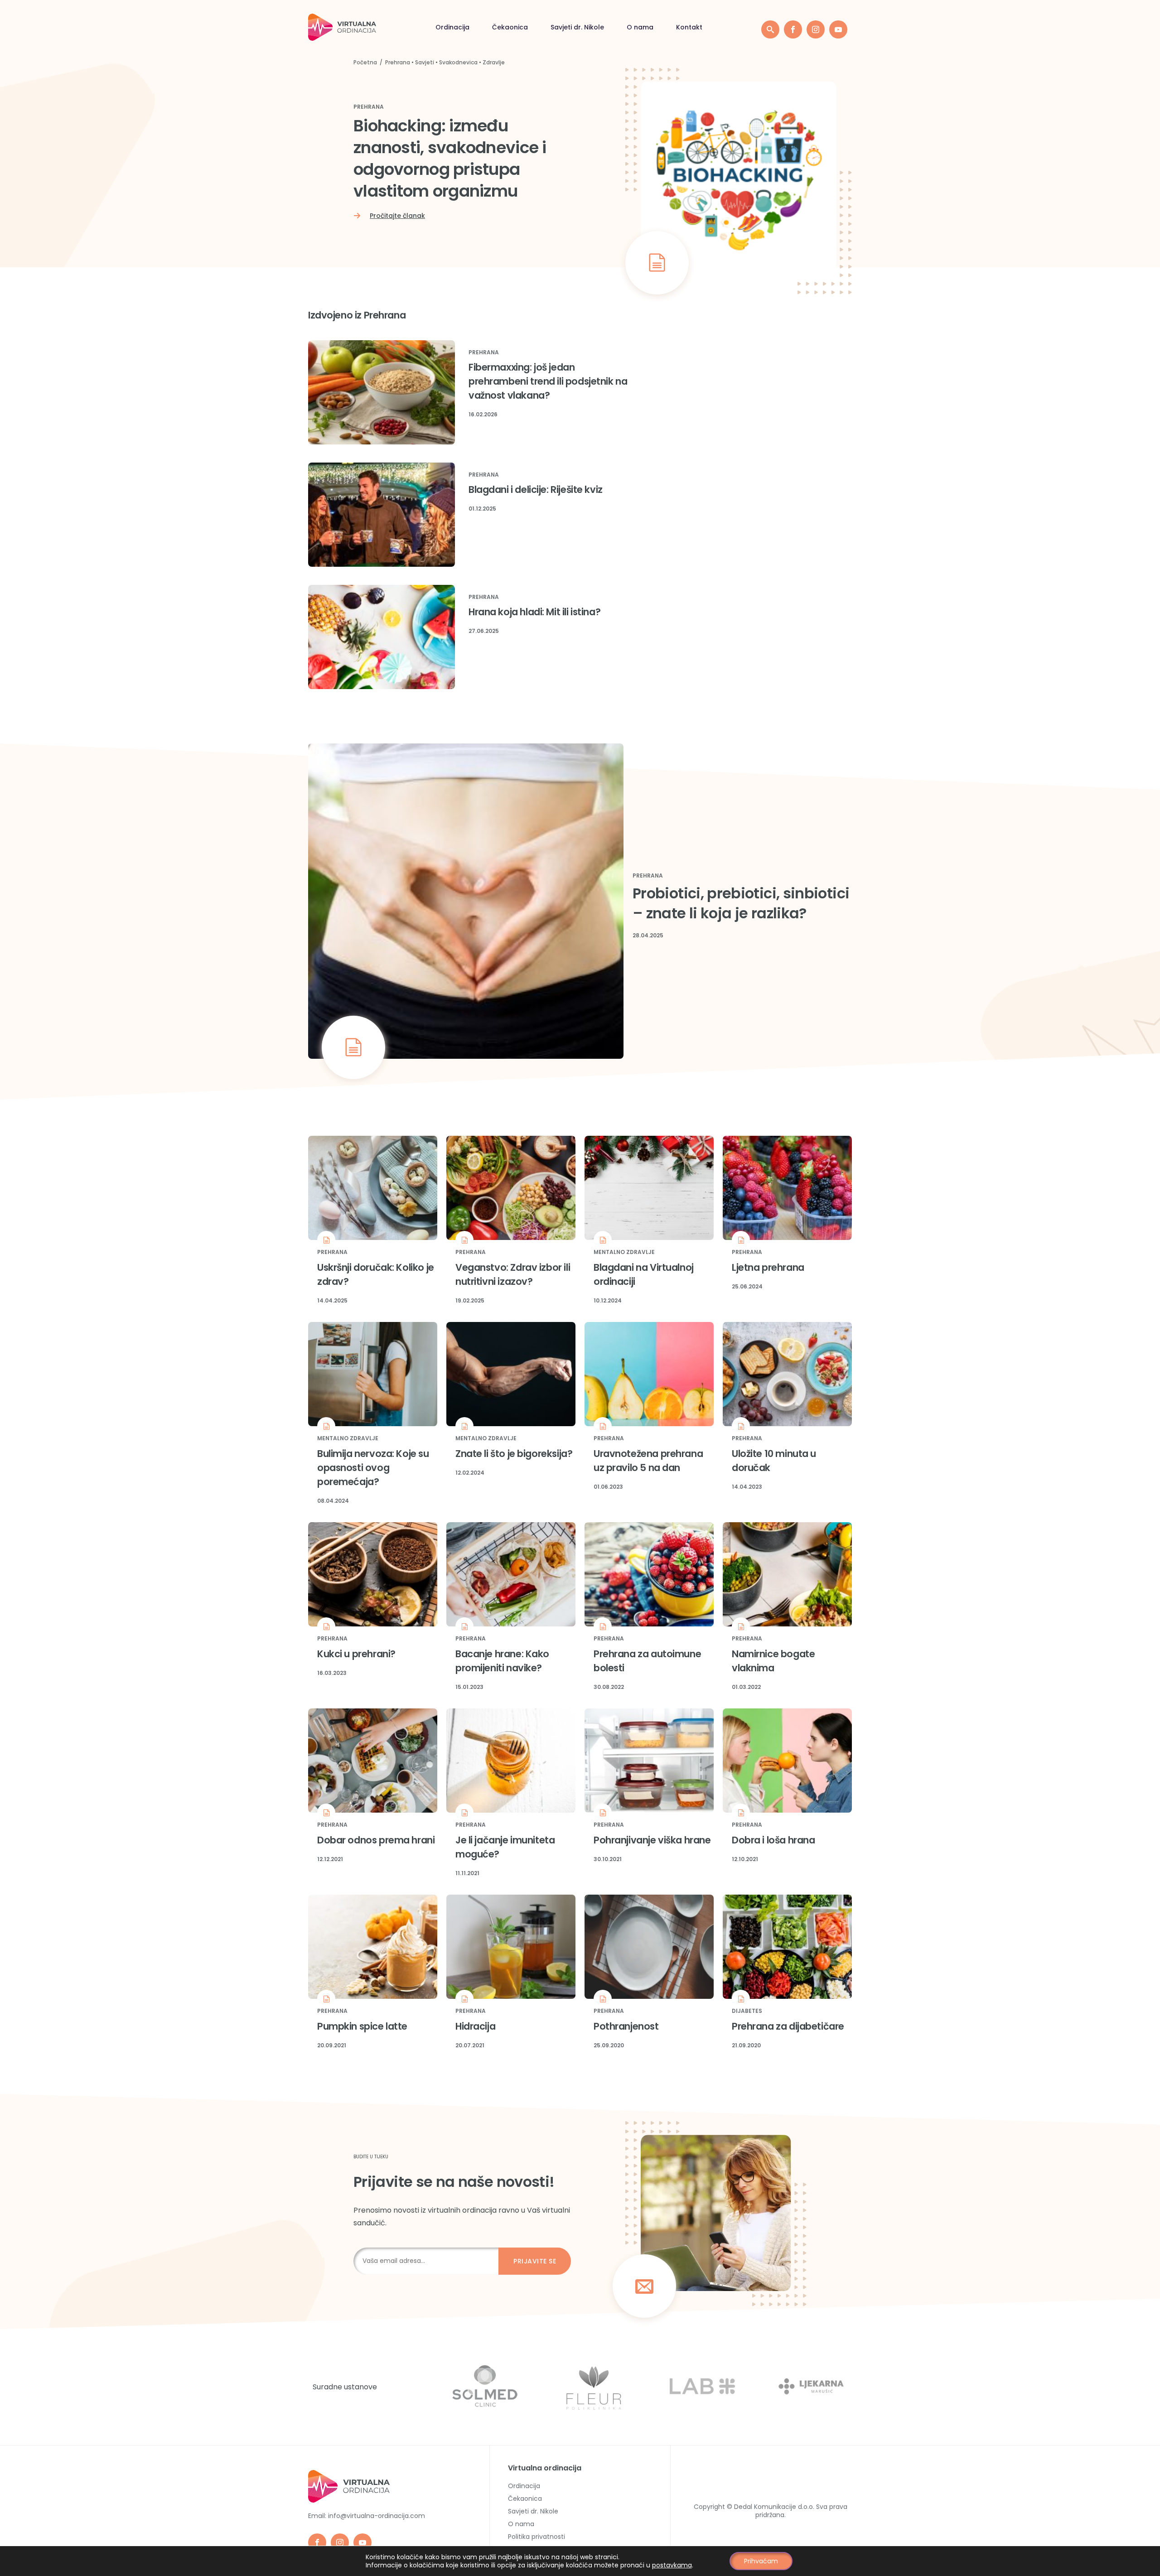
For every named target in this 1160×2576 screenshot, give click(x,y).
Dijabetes (747, 2011)
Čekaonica (510, 27)
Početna (365, 62)
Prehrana (398, 62)
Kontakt (689, 27)
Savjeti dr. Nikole (577, 27)
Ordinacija (452, 27)
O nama (640, 27)
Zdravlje (494, 62)
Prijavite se (535, 2261)
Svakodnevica (458, 62)
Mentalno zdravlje (624, 1252)
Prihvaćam (761, 2561)
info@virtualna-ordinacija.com (377, 2516)
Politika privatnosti (536, 2537)
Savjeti (425, 62)
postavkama (672, 2565)
